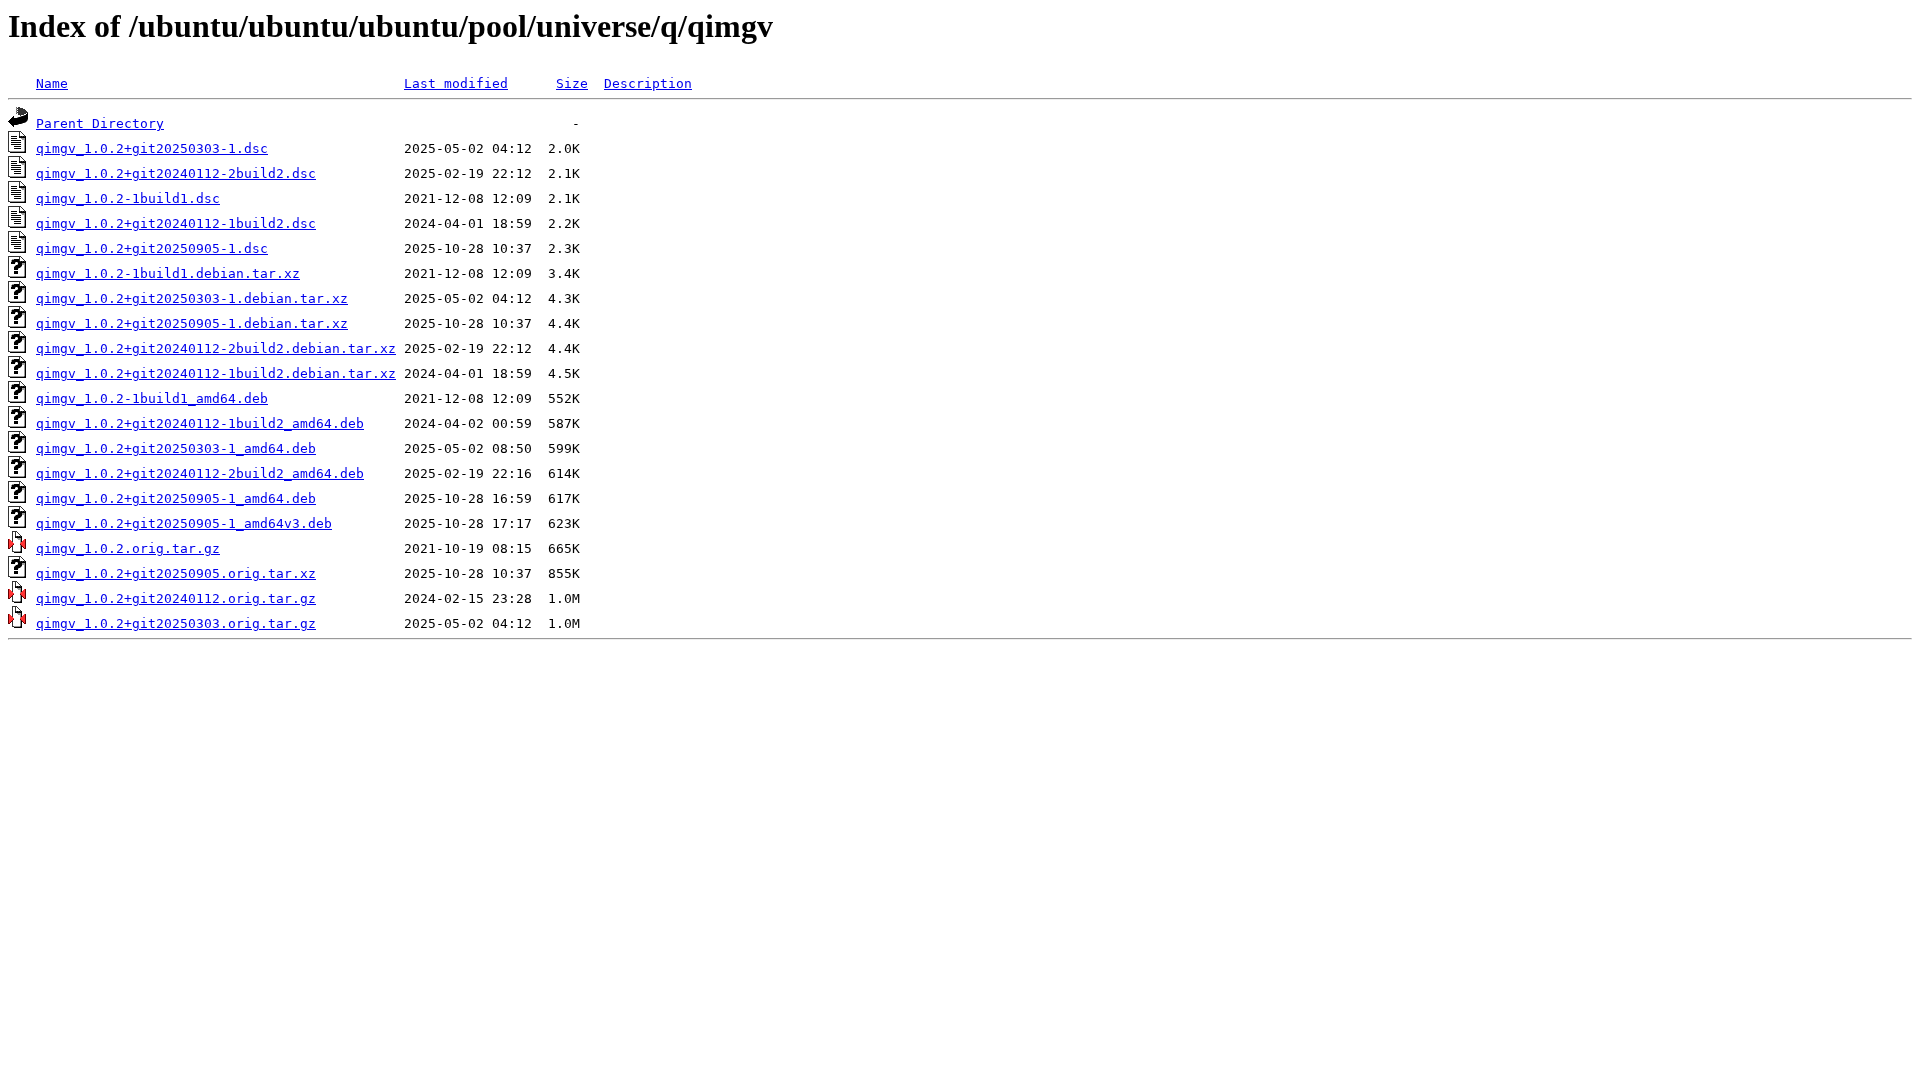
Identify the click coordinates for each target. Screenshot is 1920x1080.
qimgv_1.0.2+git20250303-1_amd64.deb (176, 448)
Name (52, 83)
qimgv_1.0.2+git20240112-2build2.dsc (176, 173)
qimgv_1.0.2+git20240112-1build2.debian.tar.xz (216, 373)
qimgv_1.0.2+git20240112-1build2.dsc (176, 223)
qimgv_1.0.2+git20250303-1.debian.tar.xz (192, 298)
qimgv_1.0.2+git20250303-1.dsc (152, 148)
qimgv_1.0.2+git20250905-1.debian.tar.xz (192, 323)
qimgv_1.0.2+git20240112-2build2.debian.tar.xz (216, 348)
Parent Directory (100, 123)
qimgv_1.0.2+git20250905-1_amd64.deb (176, 498)
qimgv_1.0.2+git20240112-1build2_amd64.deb (200, 423)
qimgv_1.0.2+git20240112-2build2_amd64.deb (200, 473)
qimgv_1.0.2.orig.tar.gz (128, 548)
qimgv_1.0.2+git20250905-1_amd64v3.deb (184, 523)
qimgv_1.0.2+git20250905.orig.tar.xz (176, 573)
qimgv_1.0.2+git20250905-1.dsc (152, 248)
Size (572, 83)
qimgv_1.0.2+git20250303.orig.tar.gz (176, 623)
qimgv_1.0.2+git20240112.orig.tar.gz (176, 598)
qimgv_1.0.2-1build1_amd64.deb (152, 398)
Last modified (456, 83)
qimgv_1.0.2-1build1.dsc (128, 198)
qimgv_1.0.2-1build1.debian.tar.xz (168, 273)
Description (648, 83)
